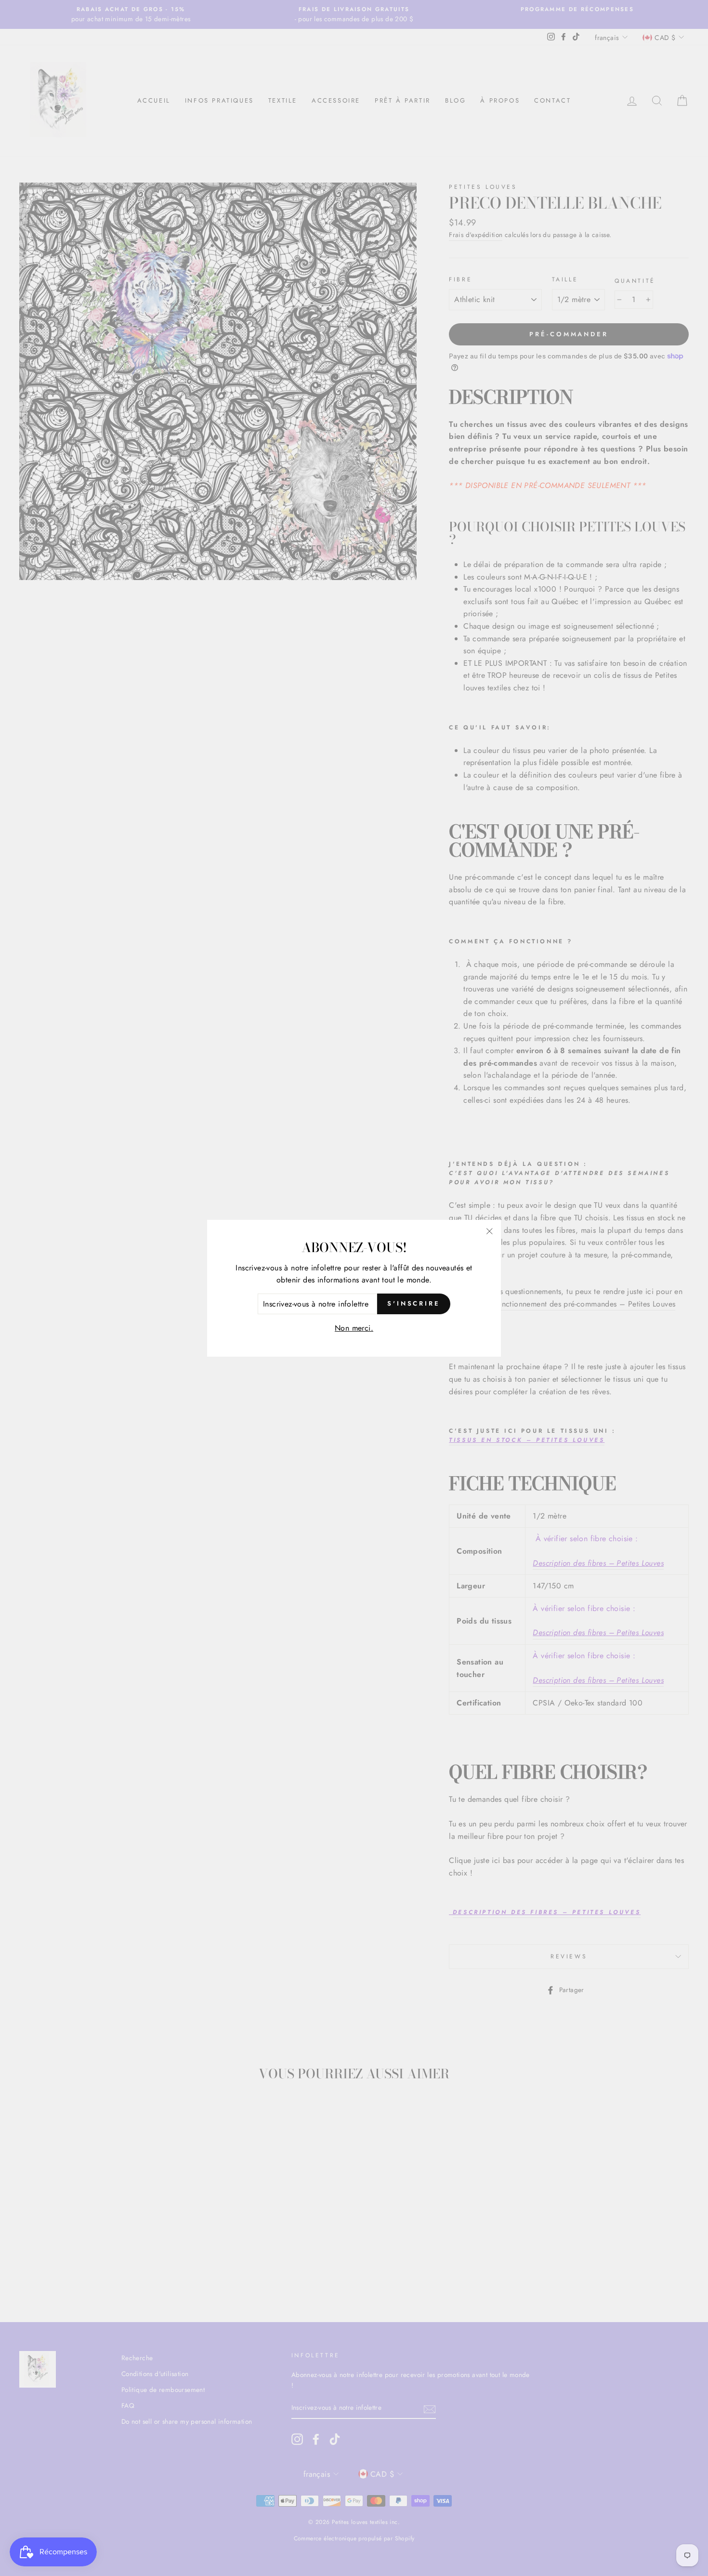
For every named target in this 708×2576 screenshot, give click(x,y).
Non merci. (354, 1328)
